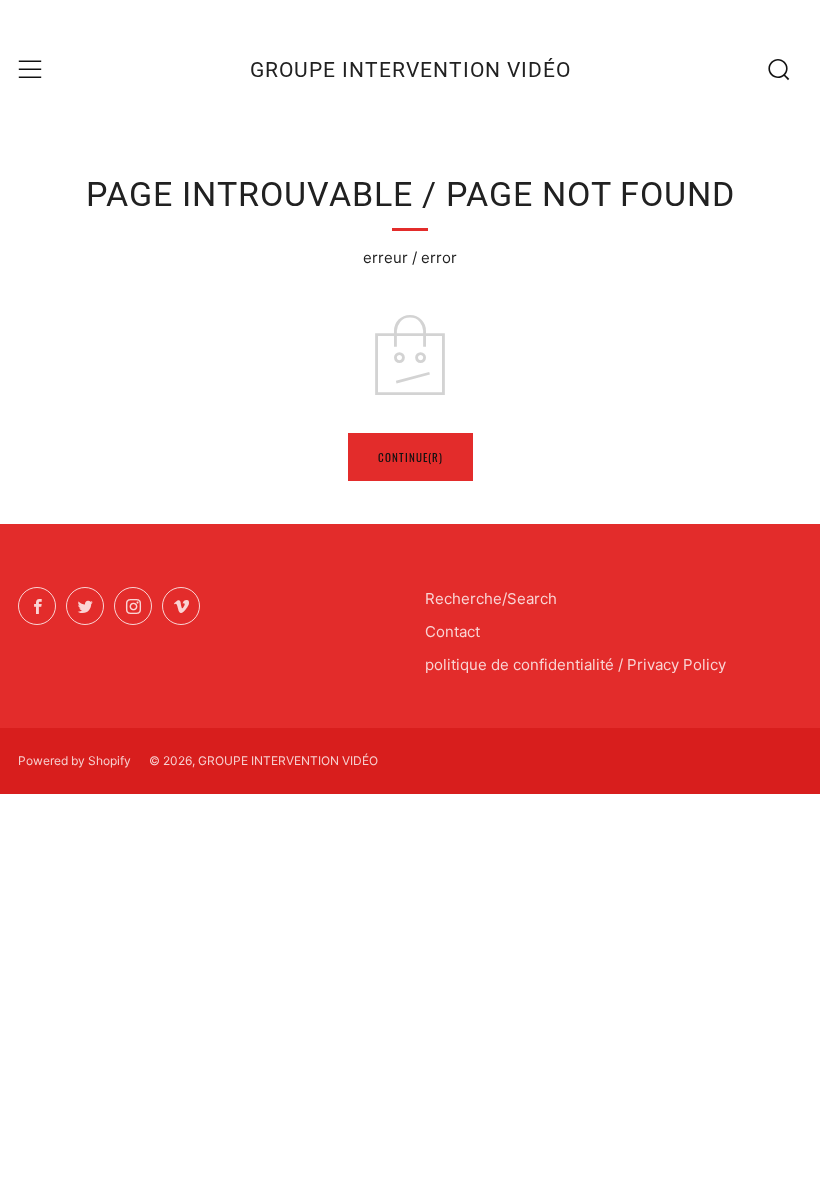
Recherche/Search (491, 598)
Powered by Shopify (74, 760)
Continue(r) (410, 457)
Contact (452, 631)
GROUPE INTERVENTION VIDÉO (410, 70)
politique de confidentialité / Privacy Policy (575, 664)
